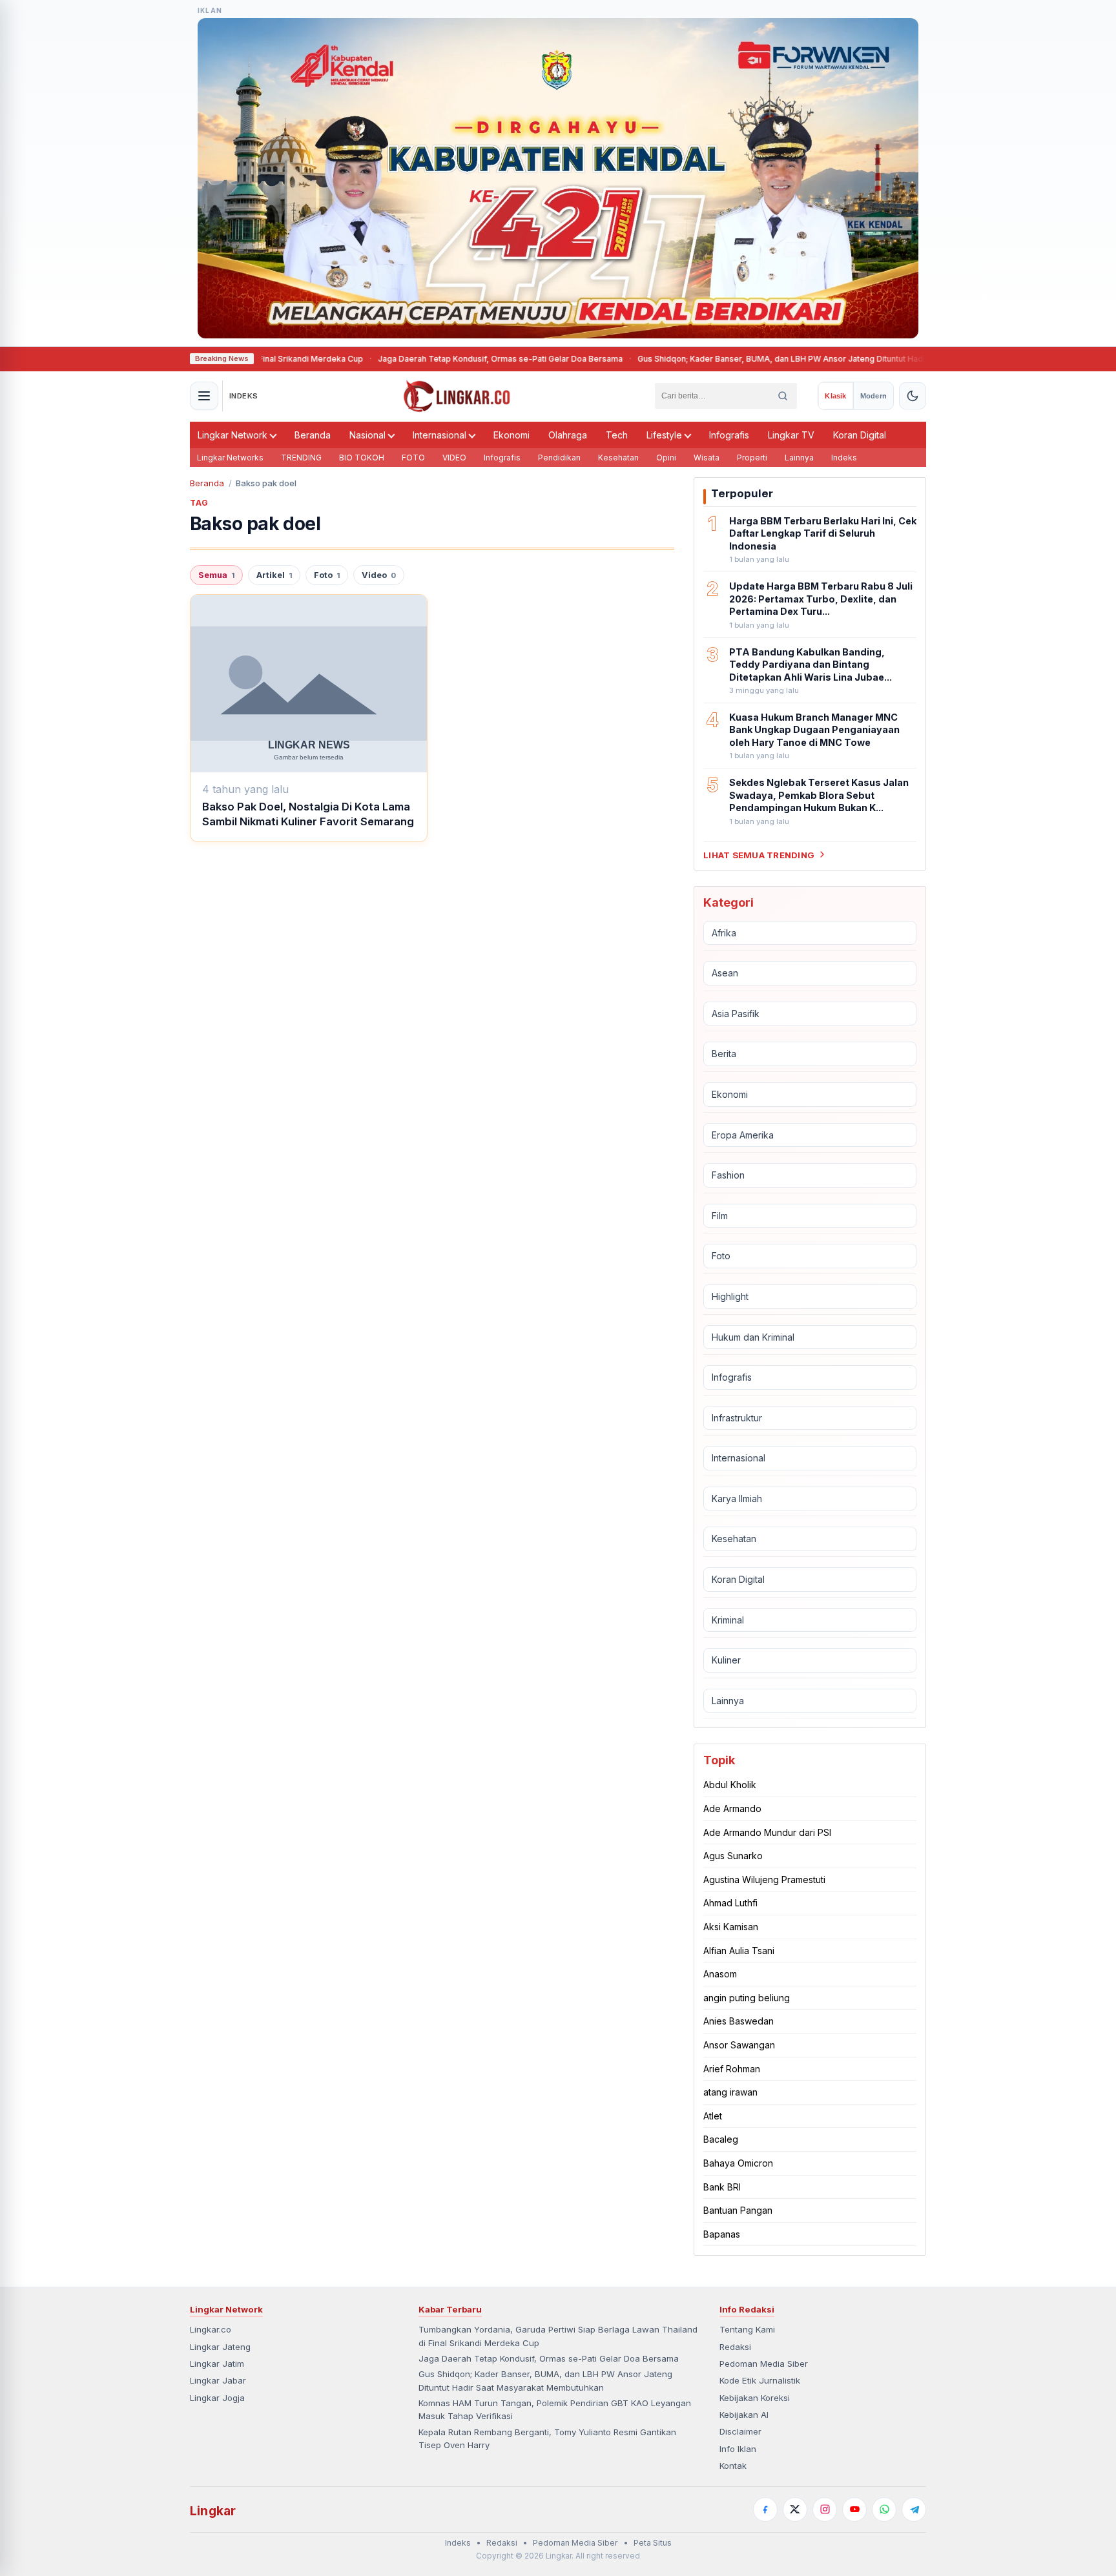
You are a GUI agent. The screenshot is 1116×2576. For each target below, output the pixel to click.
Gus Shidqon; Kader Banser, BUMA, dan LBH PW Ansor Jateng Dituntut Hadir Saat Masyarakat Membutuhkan (770, 359)
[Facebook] (765, 2509)
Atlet (713, 2116)
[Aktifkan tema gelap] (913, 396)
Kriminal (728, 1620)
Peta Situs (653, 2543)
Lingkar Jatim (217, 2364)
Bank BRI (722, 2186)
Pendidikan (559, 458)
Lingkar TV (791, 435)
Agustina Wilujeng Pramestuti (764, 1880)
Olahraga (568, 435)
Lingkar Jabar (218, 2380)
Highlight (730, 1296)
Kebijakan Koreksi (755, 2398)
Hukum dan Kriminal (753, 1336)
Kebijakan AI (744, 2415)
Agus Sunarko (733, 1856)
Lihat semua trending (759, 854)
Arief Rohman (732, 2068)
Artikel (274, 575)
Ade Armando (732, 1808)
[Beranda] (457, 396)
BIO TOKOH (362, 458)
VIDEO (454, 458)
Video (379, 575)
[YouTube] (854, 2509)
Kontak (733, 2466)
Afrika (724, 932)
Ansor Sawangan (739, 2045)
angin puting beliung (747, 1998)
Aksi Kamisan (731, 1927)
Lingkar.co (211, 2329)
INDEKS (244, 396)
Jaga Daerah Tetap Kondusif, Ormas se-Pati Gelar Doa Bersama (427, 359)
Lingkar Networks (230, 458)
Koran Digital (860, 435)
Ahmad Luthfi (730, 1903)
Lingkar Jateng (220, 2347)
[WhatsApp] (884, 2509)
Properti (752, 458)
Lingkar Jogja (217, 2398)
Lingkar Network (232, 435)
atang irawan (730, 2092)
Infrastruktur (737, 1418)
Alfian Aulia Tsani (739, 1951)
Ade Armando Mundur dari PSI (767, 1832)
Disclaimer (740, 2431)
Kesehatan (618, 458)
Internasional (439, 435)
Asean (725, 973)
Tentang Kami (747, 2329)
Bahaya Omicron (738, 2163)
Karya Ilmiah (737, 1499)
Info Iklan (738, 2449)
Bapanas (722, 2234)
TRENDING (301, 458)
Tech (617, 435)
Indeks (844, 458)
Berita (724, 1054)
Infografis (729, 435)
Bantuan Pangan (738, 2210)
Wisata (707, 458)
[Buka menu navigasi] (204, 396)
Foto (327, 575)
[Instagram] (825, 2509)
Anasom (720, 1974)
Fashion (728, 1175)
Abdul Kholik (730, 1785)
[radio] (835, 396)
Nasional (367, 435)
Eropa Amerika (743, 1134)
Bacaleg (721, 2139)
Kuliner (726, 1660)
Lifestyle (664, 435)
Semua (216, 575)
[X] (795, 2509)
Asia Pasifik (736, 1014)
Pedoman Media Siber (764, 2364)
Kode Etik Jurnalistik (760, 2380)
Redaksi (735, 2347)
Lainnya (799, 458)
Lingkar (213, 2511)
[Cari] (783, 396)
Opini (666, 458)
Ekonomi (512, 435)
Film (720, 1216)
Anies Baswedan (739, 2021)
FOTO (413, 458)
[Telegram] (914, 2509)
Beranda (313, 435)
